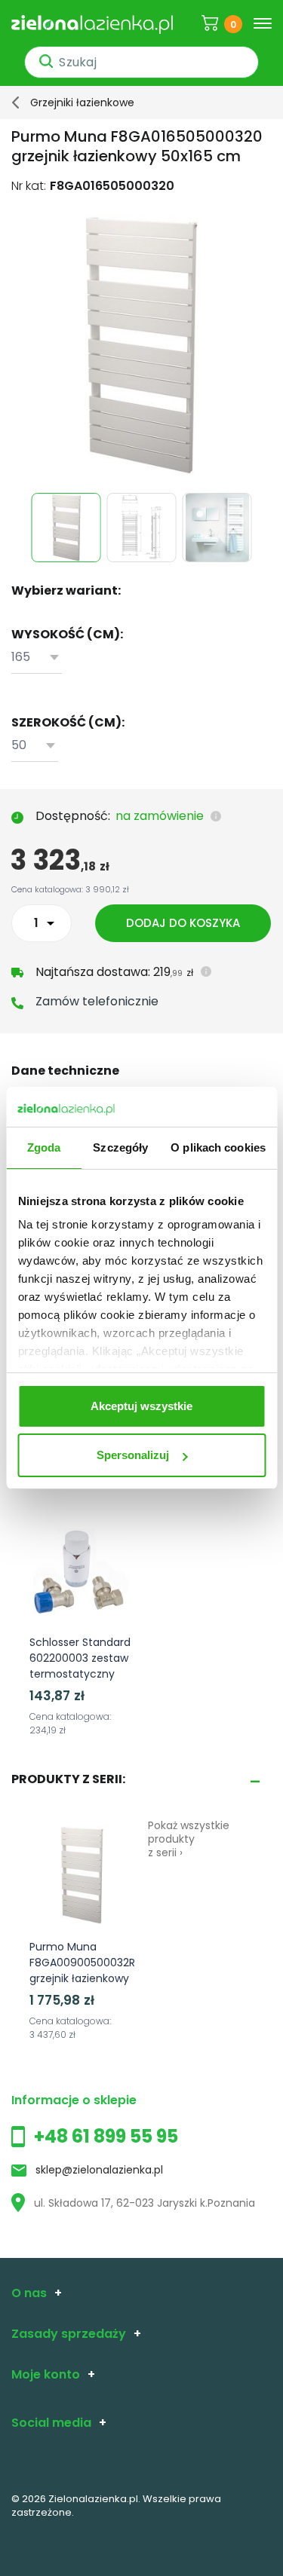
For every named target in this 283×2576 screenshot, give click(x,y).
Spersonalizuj (133, 1455)
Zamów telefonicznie (97, 1001)
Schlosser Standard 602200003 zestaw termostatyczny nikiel (80, 1666)
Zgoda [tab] (44, 1147)
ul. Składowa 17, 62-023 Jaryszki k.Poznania (145, 2203)
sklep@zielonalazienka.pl (99, 2170)
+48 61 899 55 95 (106, 2136)
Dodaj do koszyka (183, 923)
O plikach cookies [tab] (218, 1147)
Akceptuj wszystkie (141, 1406)
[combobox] (37, 658)
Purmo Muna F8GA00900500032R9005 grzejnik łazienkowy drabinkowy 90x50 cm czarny (95, 1978)
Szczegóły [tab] (120, 1147)
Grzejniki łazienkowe (82, 102)
